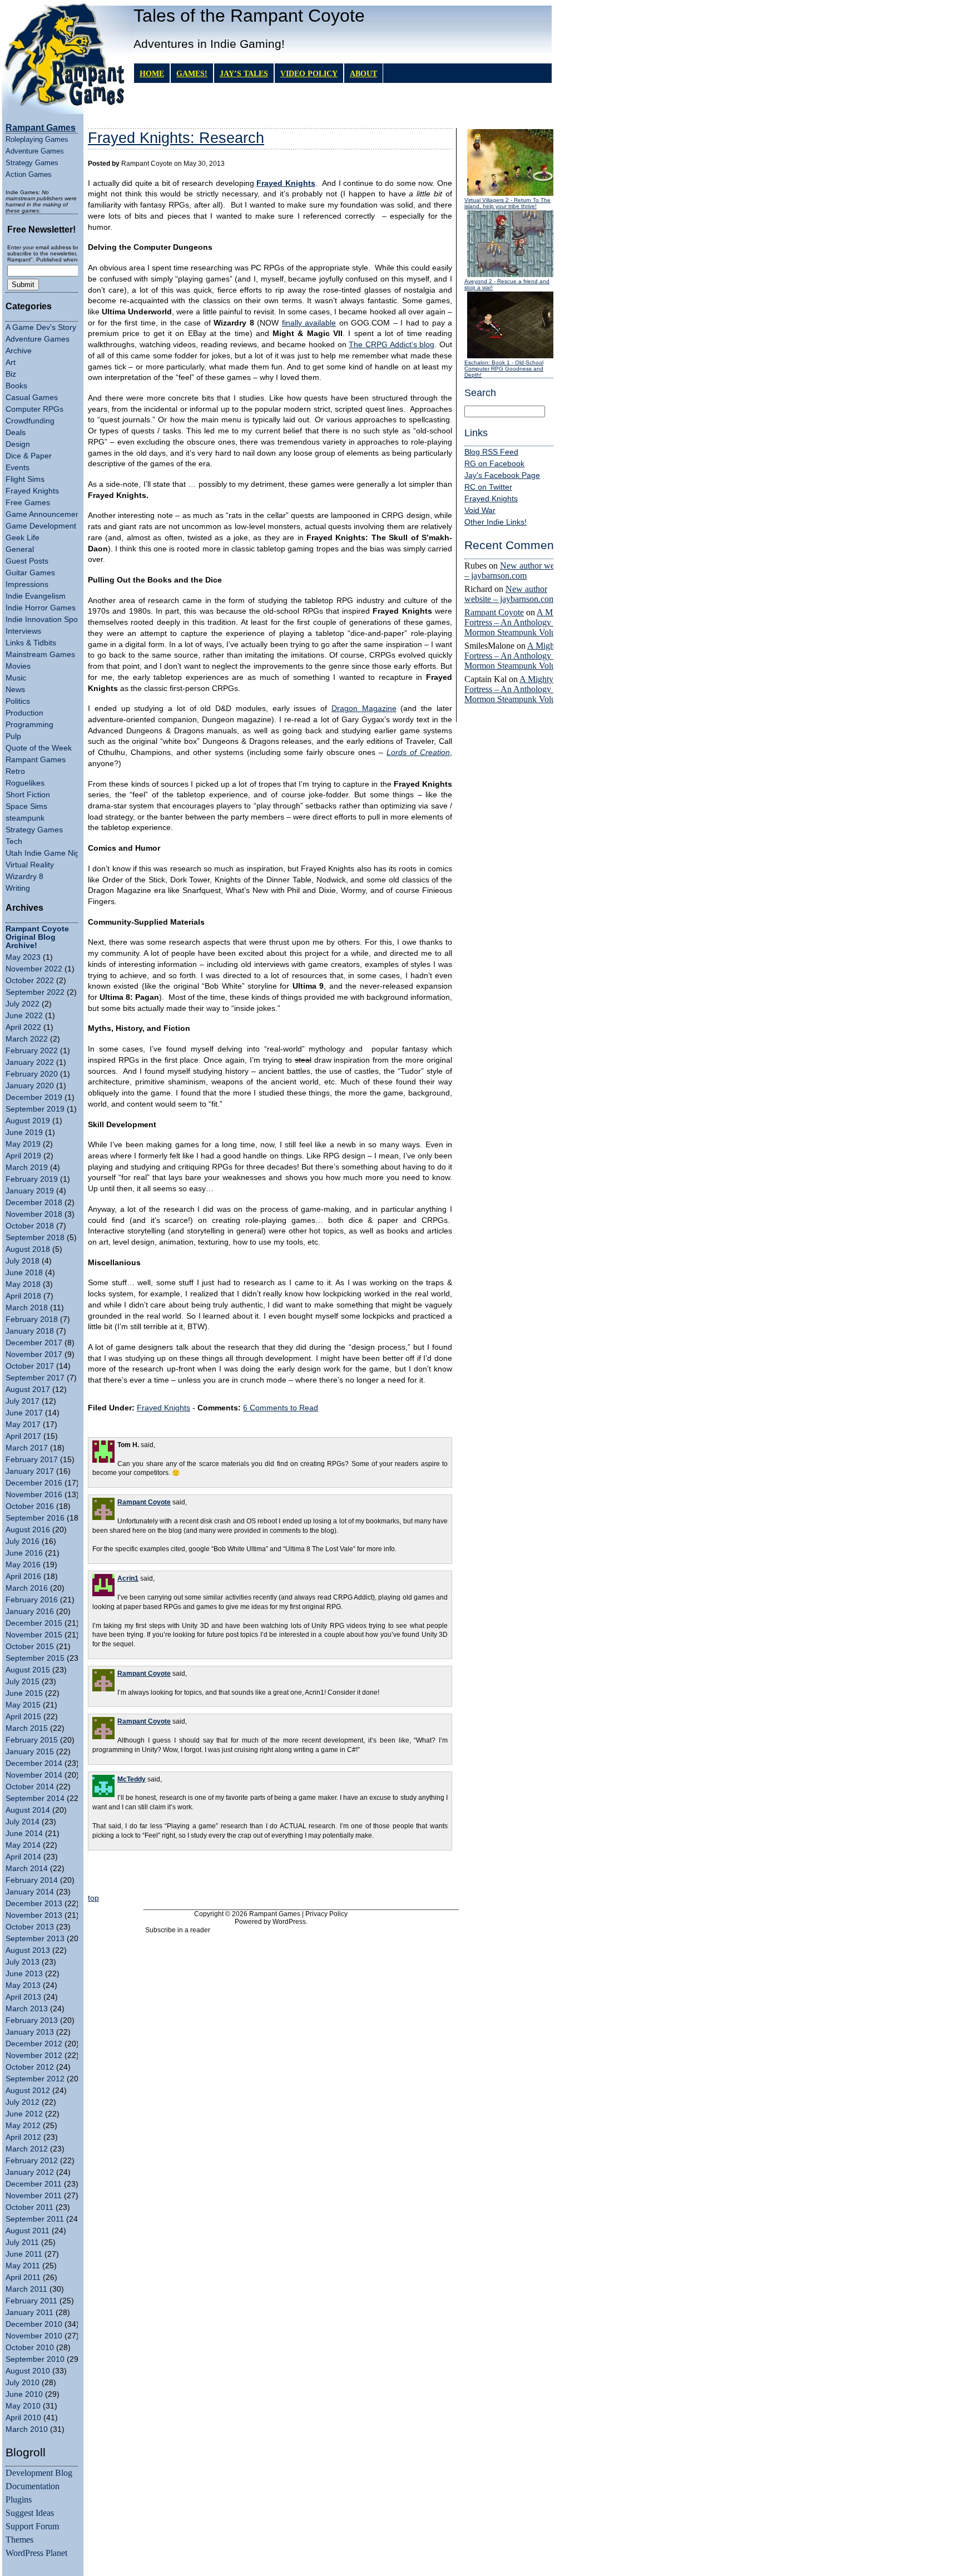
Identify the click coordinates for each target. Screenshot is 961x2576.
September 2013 (35, 1939)
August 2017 (28, 1390)
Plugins (19, 2499)
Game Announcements (46, 514)
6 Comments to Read (281, 1408)
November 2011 (34, 2196)
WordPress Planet (36, 2553)
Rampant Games (36, 760)
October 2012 (30, 2067)
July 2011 (22, 2242)
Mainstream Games (40, 655)
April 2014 (23, 1857)
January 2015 (30, 1752)
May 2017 (23, 1425)
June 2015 (24, 1693)
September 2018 (35, 1238)
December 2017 (34, 1343)
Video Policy (309, 73)
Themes (19, 2540)
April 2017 (23, 1436)
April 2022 (23, 1027)
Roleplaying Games (37, 139)
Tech (14, 842)
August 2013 (28, 1950)
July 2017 (23, 1401)
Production (24, 713)
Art (11, 362)
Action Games (29, 174)
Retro (15, 771)
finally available (309, 323)
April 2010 (23, 2418)
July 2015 (23, 1682)
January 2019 (30, 1191)
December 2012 (34, 2044)
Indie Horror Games (41, 608)
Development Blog (39, 2473)
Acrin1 (128, 1578)
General (20, 549)
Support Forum (32, 2526)
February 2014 (32, 1880)
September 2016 (35, 1518)
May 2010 (23, 2406)
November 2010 (34, 2336)
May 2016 (23, 1565)
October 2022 (30, 981)
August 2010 (28, 2371)
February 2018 (32, 1319)
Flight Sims (25, 479)
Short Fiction (28, 795)
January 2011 (29, 2313)
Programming (29, 725)
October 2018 (30, 1226)
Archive (19, 351)
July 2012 (23, 2102)
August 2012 (28, 2091)
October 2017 (30, 1366)
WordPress (289, 1922)
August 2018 (28, 1249)
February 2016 (32, 1600)
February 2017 (32, 1460)
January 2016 (30, 1612)
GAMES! (192, 73)
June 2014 (24, 1834)
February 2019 (32, 1179)
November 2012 (34, 2056)
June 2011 (24, 2254)
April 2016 (23, 1576)
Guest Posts (27, 561)
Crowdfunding (30, 421)
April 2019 (23, 1156)
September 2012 (35, 2079)
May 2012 (23, 2126)
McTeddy (132, 1779)
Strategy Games (32, 163)
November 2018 (34, 1214)
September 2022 (35, 992)
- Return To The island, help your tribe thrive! (507, 203)
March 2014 (27, 1869)
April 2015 (23, 1717)
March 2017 (27, 1448)
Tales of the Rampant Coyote (249, 16)
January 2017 (30, 1471)
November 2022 (34, 969)
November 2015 (34, 1635)
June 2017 (24, 1413)
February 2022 (32, 1051)
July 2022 (23, 1004)
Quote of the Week (39, 748)
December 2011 (34, 2184)
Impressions (27, 584)
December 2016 (34, 1483)
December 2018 (34, 1203)
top (93, 1898)
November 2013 (34, 1915)
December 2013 (34, 1904)
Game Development (41, 526)
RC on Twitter (488, 487)
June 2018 (24, 1273)
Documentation (33, 2486)
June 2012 (24, 2114)
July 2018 (23, 1261)
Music (16, 678)
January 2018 (30, 1331)
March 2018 (27, 1308)
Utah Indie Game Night (46, 853)
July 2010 (23, 2383)
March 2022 (27, 1039)
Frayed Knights (32, 491)
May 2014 (23, 1845)
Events (18, 468)
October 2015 (30, 1647)
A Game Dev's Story (41, 327)
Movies (18, 666)
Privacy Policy (326, 1914)
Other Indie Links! (496, 522)
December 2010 (34, 2324)
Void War (480, 510)
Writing (18, 888)
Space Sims (26, 806)
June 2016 (24, 1553)
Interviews (23, 631)
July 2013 (23, 1962)
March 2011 (26, 2289)
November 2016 (34, 1495)
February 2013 (32, 2020)
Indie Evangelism (36, 596)
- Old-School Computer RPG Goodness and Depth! (504, 369)
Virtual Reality (30, 865)
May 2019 (23, 1144)
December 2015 (34, 1623)
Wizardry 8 (24, 877)
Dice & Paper (29, 456)
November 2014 (34, 1775)
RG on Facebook (494, 464)
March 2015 (27, 1728)
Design (18, 444)
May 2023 (23, 957)
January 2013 (30, 2032)
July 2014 (23, 1822)
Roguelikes (25, 783)
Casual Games (32, 398)
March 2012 (27, 2149)
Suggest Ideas (30, 2513)
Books (16, 386)
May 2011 (23, 2266)
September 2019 (35, 1109)
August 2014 (28, 1810)
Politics (18, 701)
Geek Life (23, 538)
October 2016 (30, 1506)
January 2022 (30, 1062)
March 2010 (27, 2429)
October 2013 (30, 1927)
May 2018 (23, 1284)
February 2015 (32, 1740)
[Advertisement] (270, 1874)
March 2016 (27, 1588)
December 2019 (34, 1097)
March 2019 (27, 1168)
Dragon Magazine (364, 709)
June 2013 (24, 1974)
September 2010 (35, 2359)
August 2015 (28, 1670)
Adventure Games (35, 151)
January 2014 (30, 1892)
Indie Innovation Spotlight (50, 620)
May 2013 (23, 1985)
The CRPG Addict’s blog (392, 345)
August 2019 (28, 1121)
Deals (16, 433)
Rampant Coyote (494, 612)
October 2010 (30, 2348)
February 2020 (32, 1074)
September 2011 (35, 2219)
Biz (11, 374)
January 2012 (30, 2172)
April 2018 (23, 1296)
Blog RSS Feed (491, 452)
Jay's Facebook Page (502, 475)
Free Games (28, 503)
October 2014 (30, 1787)
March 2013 (27, 2009)
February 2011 (31, 2301)
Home (152, 73)
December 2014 (34, 1763)
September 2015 (35, 1658)
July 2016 (23, 1541)
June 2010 (24, 2394)
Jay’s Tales (244, 73)
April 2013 (23, 1997)
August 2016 (28, 1530)
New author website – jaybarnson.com (517, 571)
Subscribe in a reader (178, 1930)
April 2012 (23, 2137)
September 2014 (35, 1798)
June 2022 (24, 1016)
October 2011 (29, 2207)
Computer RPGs (34, 409)
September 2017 (35, 1378)
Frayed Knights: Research (176, 138)
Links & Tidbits (31, 643)
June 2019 (24, 1132)
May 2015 (23, 1705)
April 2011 (23, 2278)
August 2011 (28, 2231)
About (363, 73)
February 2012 (32, 2161)
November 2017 (34, 1354)
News (15, 690)
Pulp (13, 736)
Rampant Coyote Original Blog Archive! (37, 937)
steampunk (25, 818)
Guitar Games (30, 573)
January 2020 (30, 1086)
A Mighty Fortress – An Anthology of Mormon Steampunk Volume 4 (519, 622)
